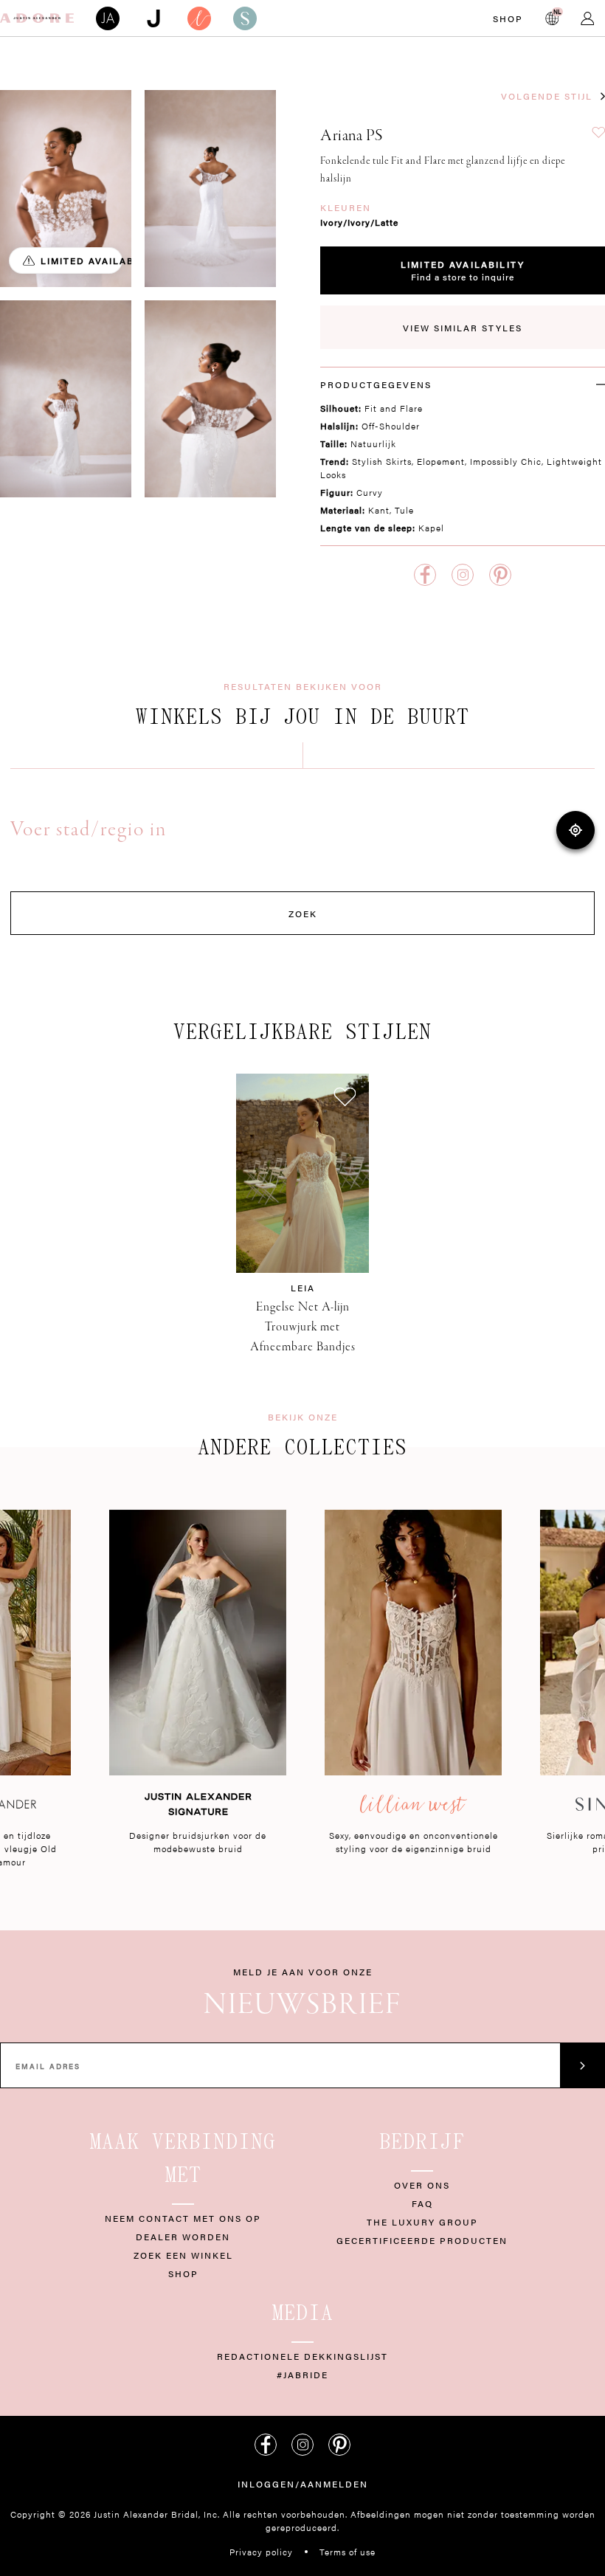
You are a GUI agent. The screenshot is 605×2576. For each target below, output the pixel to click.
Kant (379, 510)
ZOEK (303, 914)
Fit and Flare (394, 408)
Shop (508, 18)
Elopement (441, 461)
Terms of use (348, 2552)
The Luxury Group (422, 2222)
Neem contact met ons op (183, 2218)
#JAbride (302, 2375)
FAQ (422, 2203)
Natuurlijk (373, 443)
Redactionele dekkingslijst (302, 2356)
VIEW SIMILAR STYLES (463, 328)
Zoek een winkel (183, 2255)
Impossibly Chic (506, 461)
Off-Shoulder (391, 426)
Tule (404, 510)
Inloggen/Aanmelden (303, 2484)
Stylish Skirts (382, 461)
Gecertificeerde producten (422, 2240)
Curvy (370, 492)
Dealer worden (183, 2237)
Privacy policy (261, 2552)
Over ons (422, 2185)
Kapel (431, 528)
